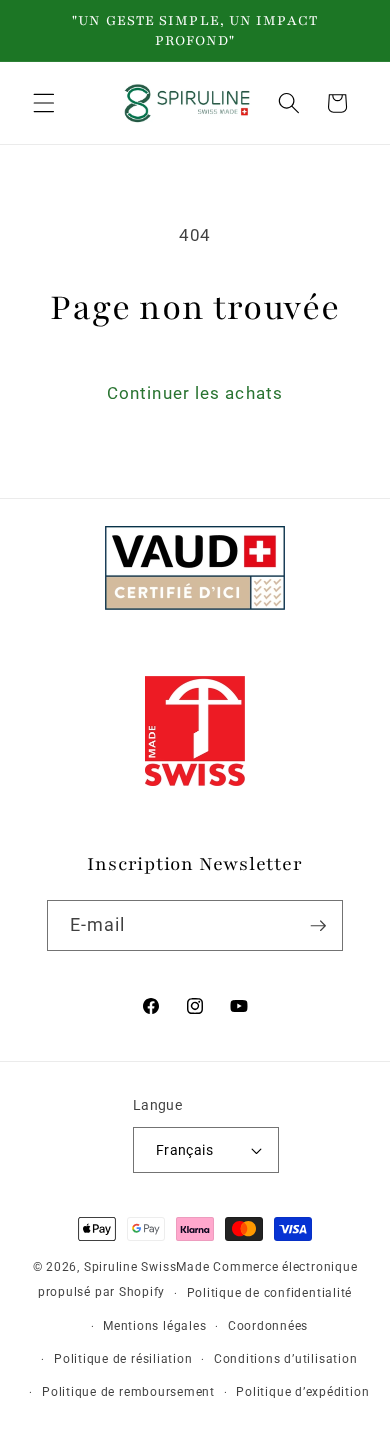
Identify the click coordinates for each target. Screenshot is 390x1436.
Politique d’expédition (302, 1392)
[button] (44, 103)
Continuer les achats (195, 393)
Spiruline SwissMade (148, 1267)
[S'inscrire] (318, 926)
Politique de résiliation (123, 1359)
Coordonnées (268, 1326)
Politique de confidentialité (270, 1293)
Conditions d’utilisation (285, 1359)
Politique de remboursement (128, 1392)
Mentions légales (154, 1326)
